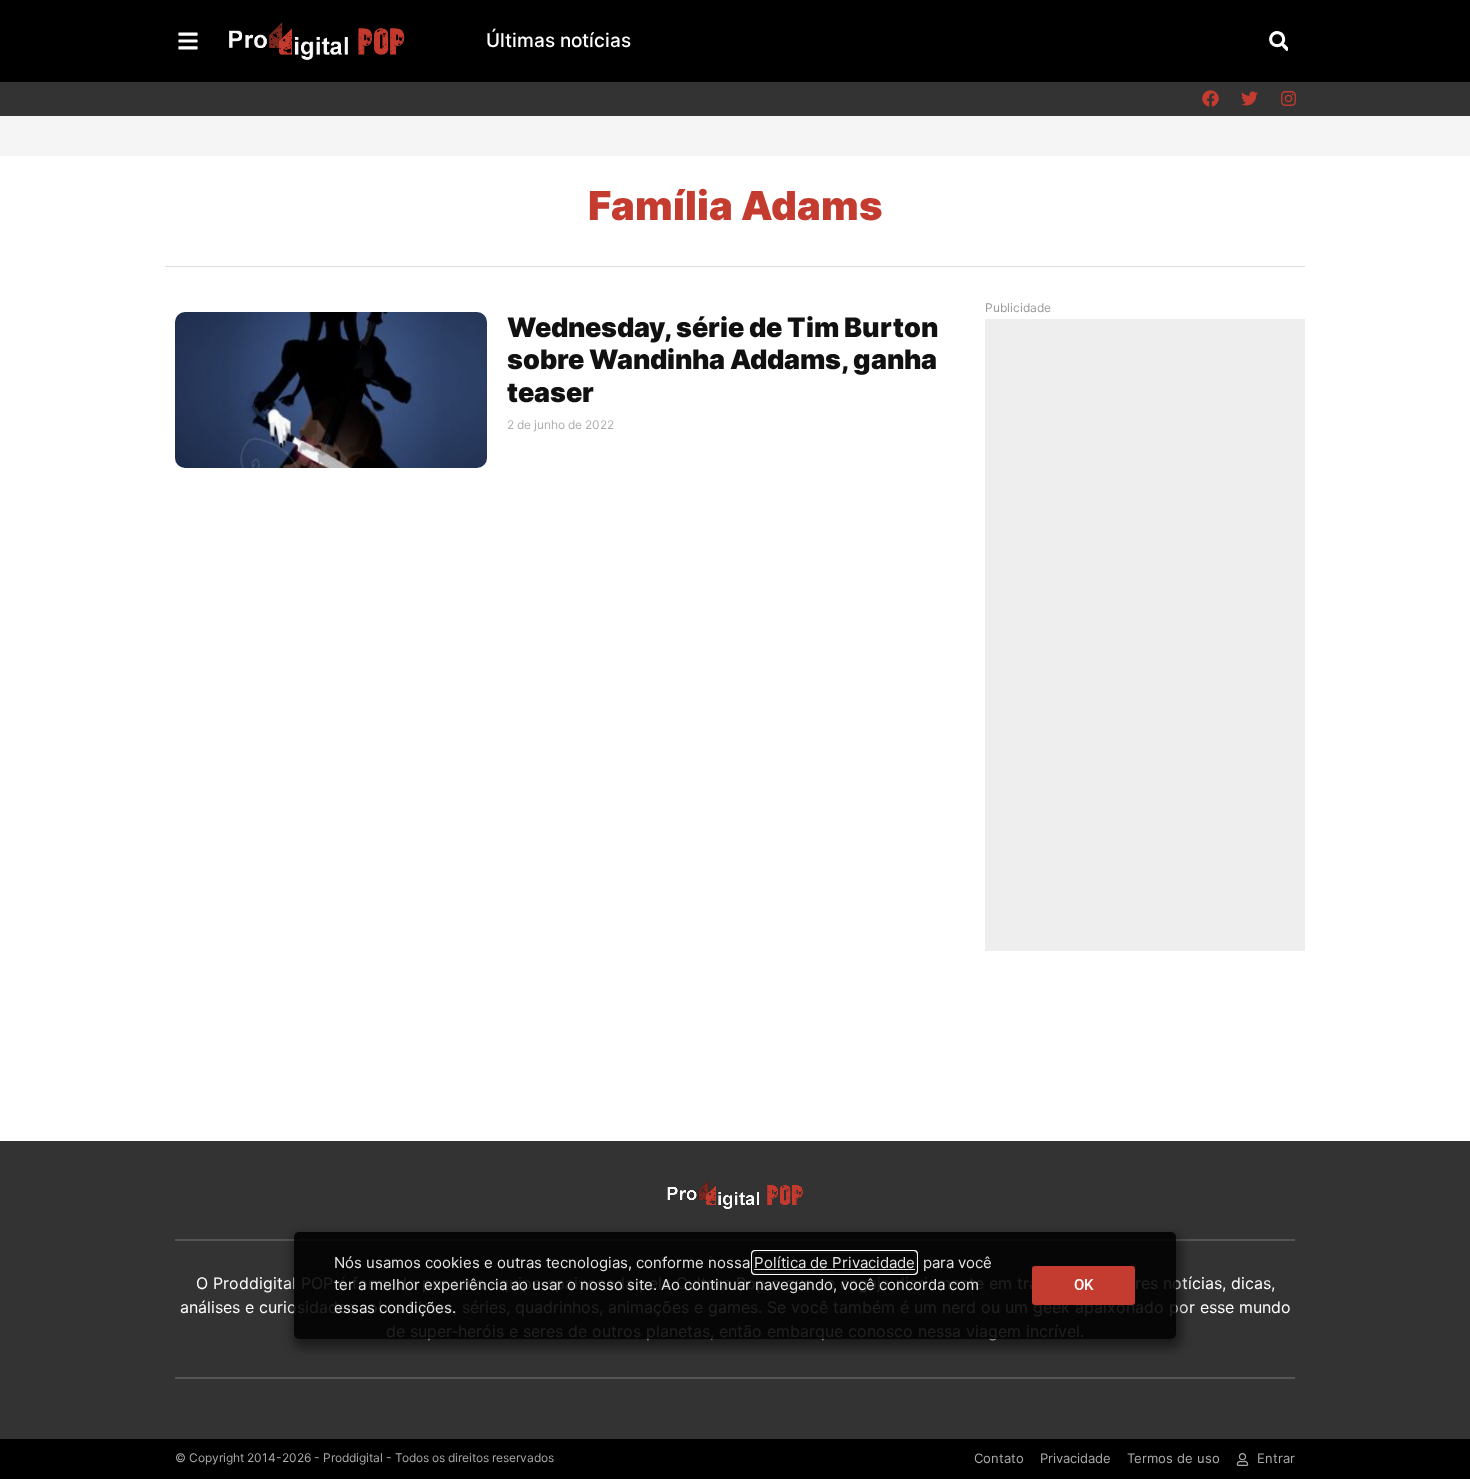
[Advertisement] (1150, 634)
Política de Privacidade (834, 1262)
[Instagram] (1288, 99)
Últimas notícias (558, 40)
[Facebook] (1210, 99)
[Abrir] (188, 41)
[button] (1278, 40)
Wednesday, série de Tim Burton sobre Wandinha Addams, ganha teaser (722, 360)
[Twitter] (1249, 99)
